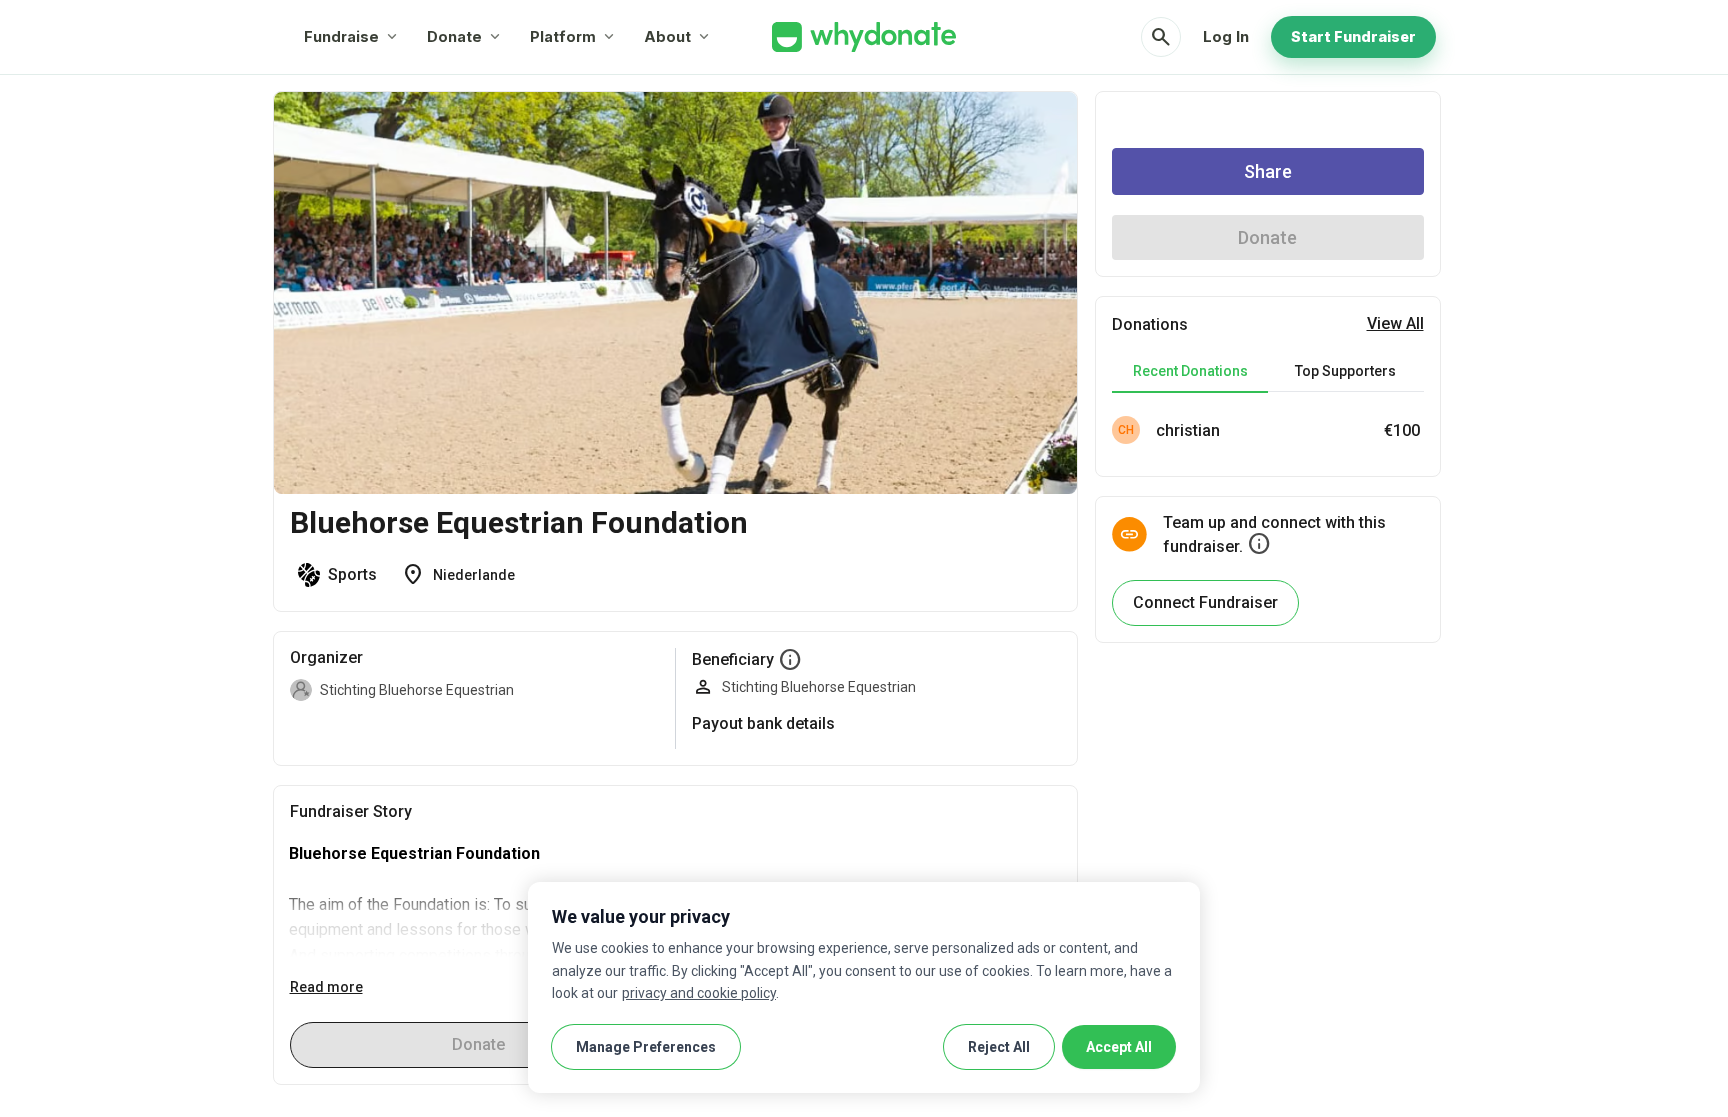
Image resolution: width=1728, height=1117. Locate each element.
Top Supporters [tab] (1345, 371)
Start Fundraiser (1353, 36)
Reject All (999, 1047)
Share (1268, 171)
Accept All (1119, 1047)
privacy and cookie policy (699, 993)
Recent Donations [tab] (1190, 371)
